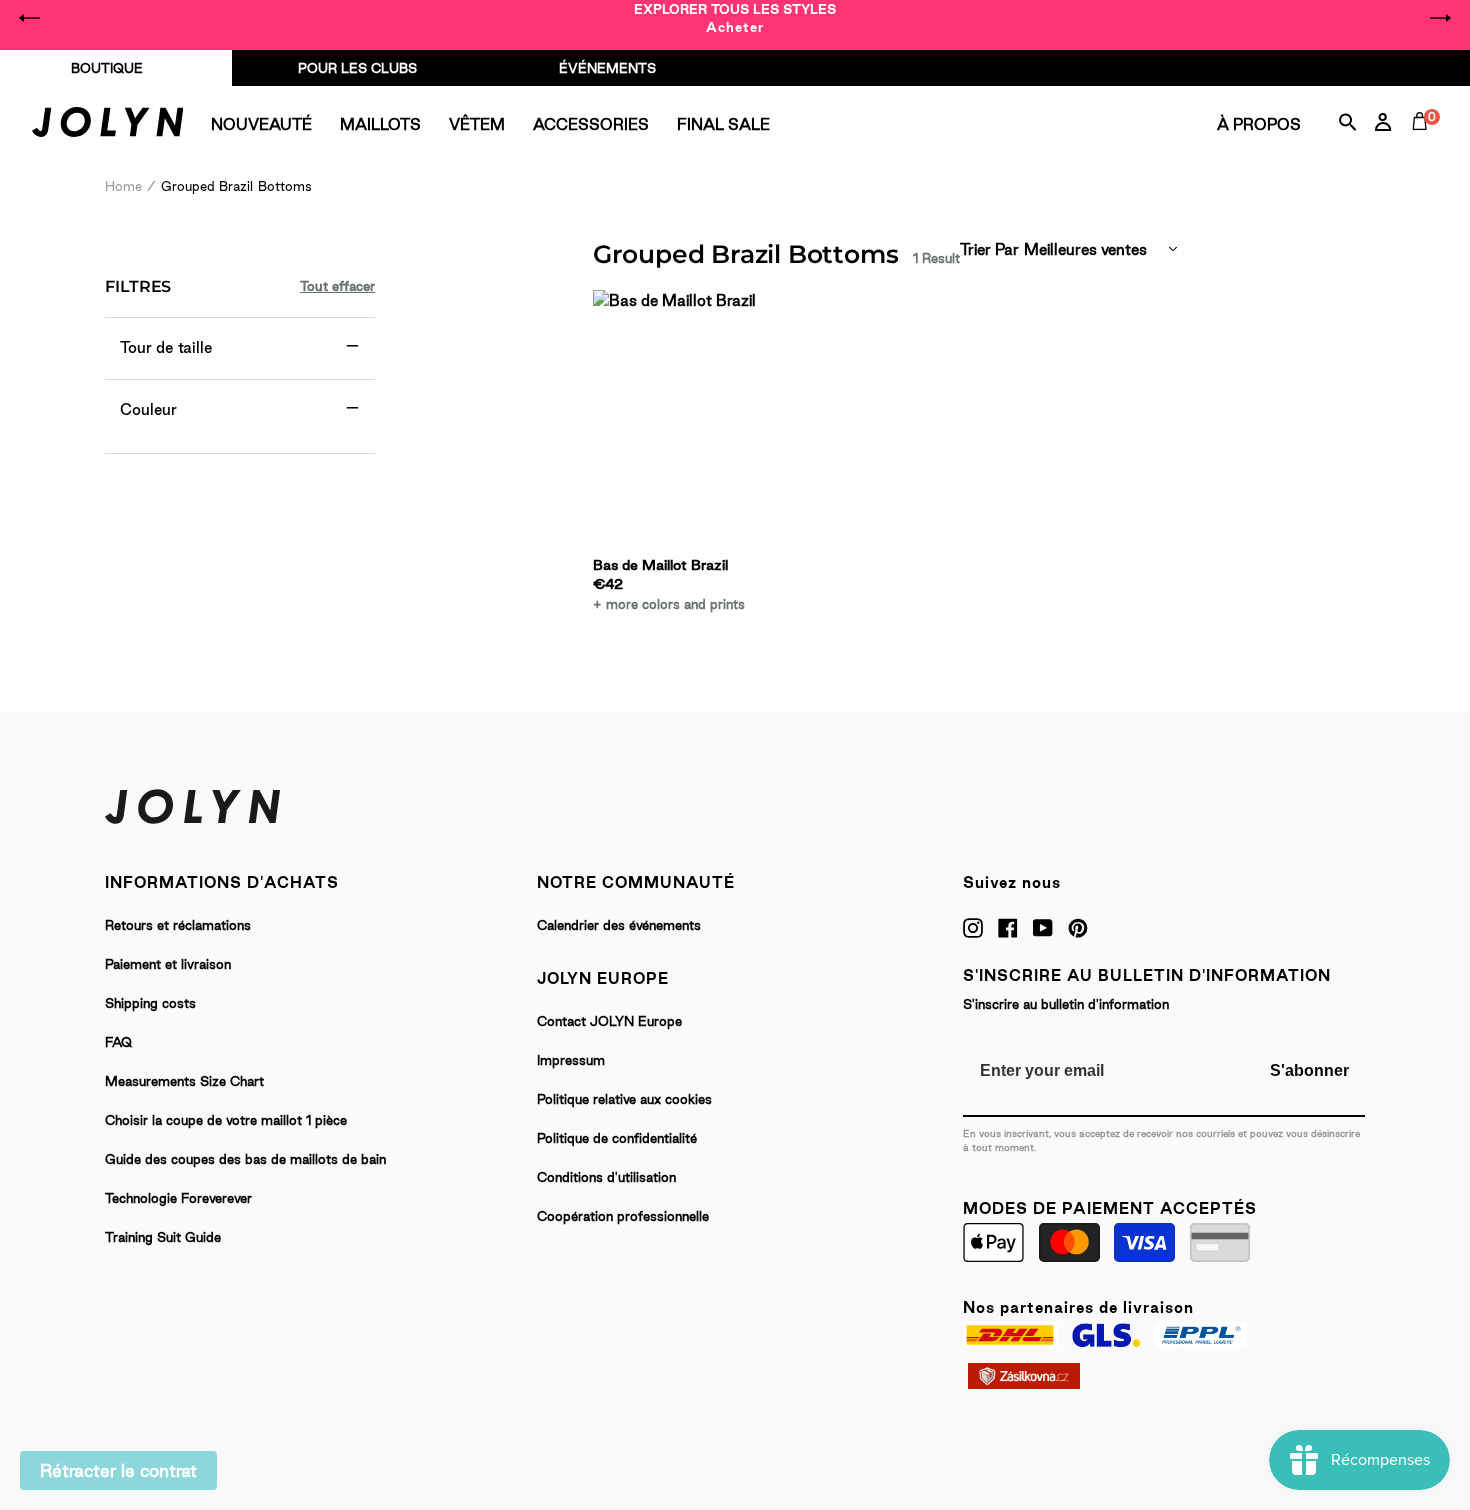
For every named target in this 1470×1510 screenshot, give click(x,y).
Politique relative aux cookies (624, 1099)
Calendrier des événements (619, 925)
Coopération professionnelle (623, 1216)
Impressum (571, 1060)
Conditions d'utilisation (606, 1177)
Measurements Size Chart (184, 1081)
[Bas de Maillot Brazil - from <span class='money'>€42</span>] (680, 421)
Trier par (989, 249)
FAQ (118, 1042)
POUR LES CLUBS (357, 68)
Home (123, 186)
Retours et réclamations (178, 925)
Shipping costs (150, 1003)
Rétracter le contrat (118, 1470)
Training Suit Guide (163, 1237)
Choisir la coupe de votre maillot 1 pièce (226, 1120)
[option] (735, 18)
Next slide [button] (1440, 18)
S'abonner (1309, 1070)
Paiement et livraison (168, 964)
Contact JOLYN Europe (609, 1021)
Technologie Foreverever (178, 1198)
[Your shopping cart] (1424, 144)
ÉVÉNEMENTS (607, 68)
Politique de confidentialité (617, 1138)
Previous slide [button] (30, 18)
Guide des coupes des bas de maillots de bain (245, 1159)
